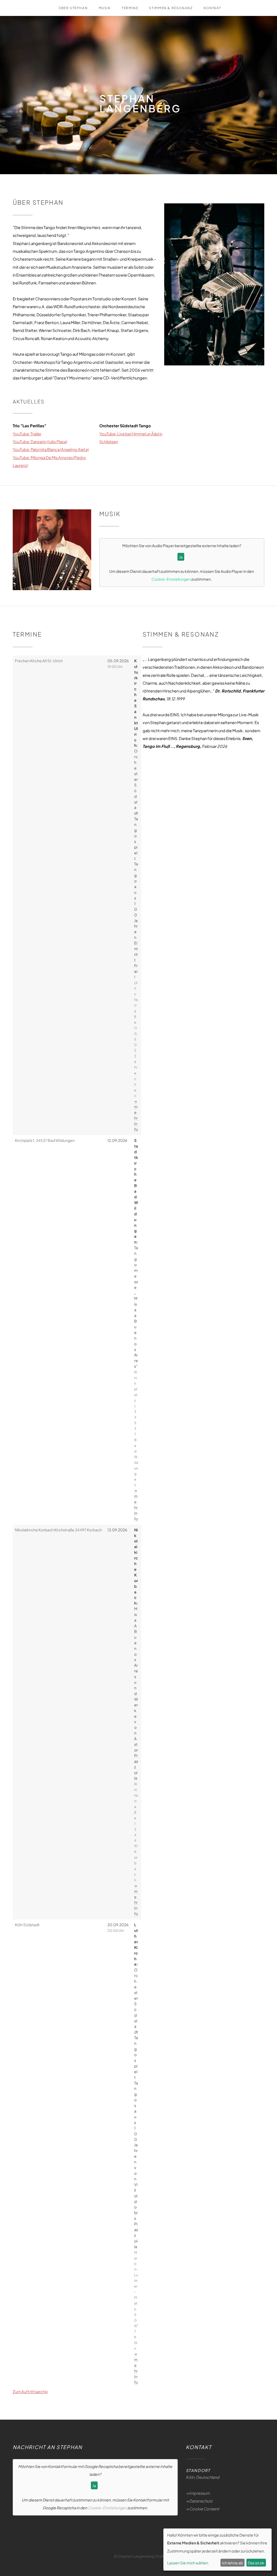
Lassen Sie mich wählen (188, 2563)
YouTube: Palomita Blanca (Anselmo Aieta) (51, 449)
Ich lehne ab (232, 2563)
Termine (130, 8)
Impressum (199, 2493)
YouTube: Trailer (27, 434)
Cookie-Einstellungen (171, 579)
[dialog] (217, 2550)
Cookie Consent (204, 2509)
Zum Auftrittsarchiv (30, 2392)
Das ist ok (256, 2563)
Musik (105, 8)
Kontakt (212, 8)
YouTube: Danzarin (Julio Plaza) (40, 442)
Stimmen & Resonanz (171, 8)
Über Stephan (73, 8)
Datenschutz (201, 2501)
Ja (181, 557)
